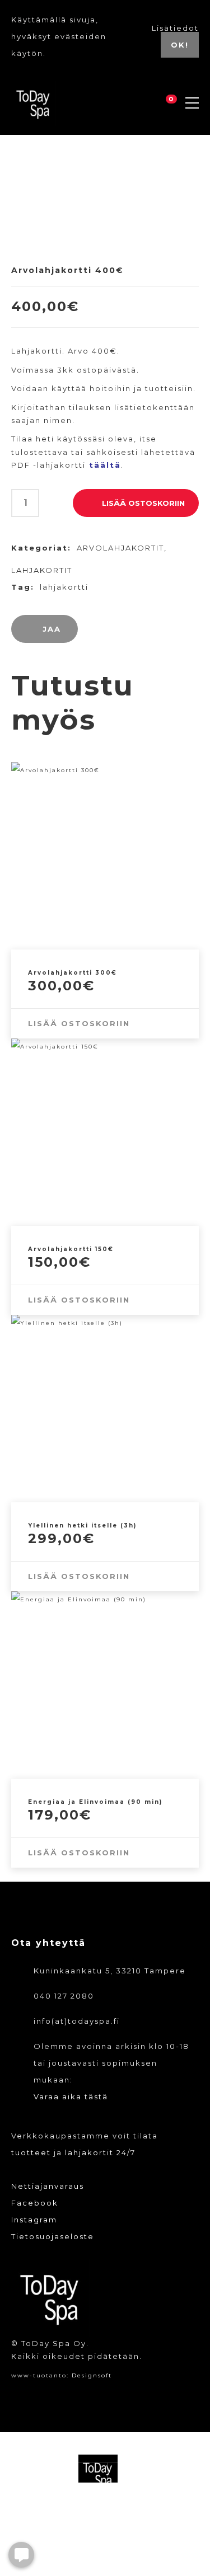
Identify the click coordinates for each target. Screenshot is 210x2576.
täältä (105, 465)
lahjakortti (64, 587)
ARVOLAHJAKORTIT (120, 548)
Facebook (35, 2203)
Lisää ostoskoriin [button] (79, 1023)
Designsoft (92, 2375)
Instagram (34, 2220)
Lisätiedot (175, 28)
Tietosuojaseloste (53, 2236)
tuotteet (31, 2152)
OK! (180, 45)
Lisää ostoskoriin (143, 503)
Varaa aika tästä (71, 2096)
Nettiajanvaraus (48, 2186)
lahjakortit (89, 2152)
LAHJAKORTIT (42, 570)
